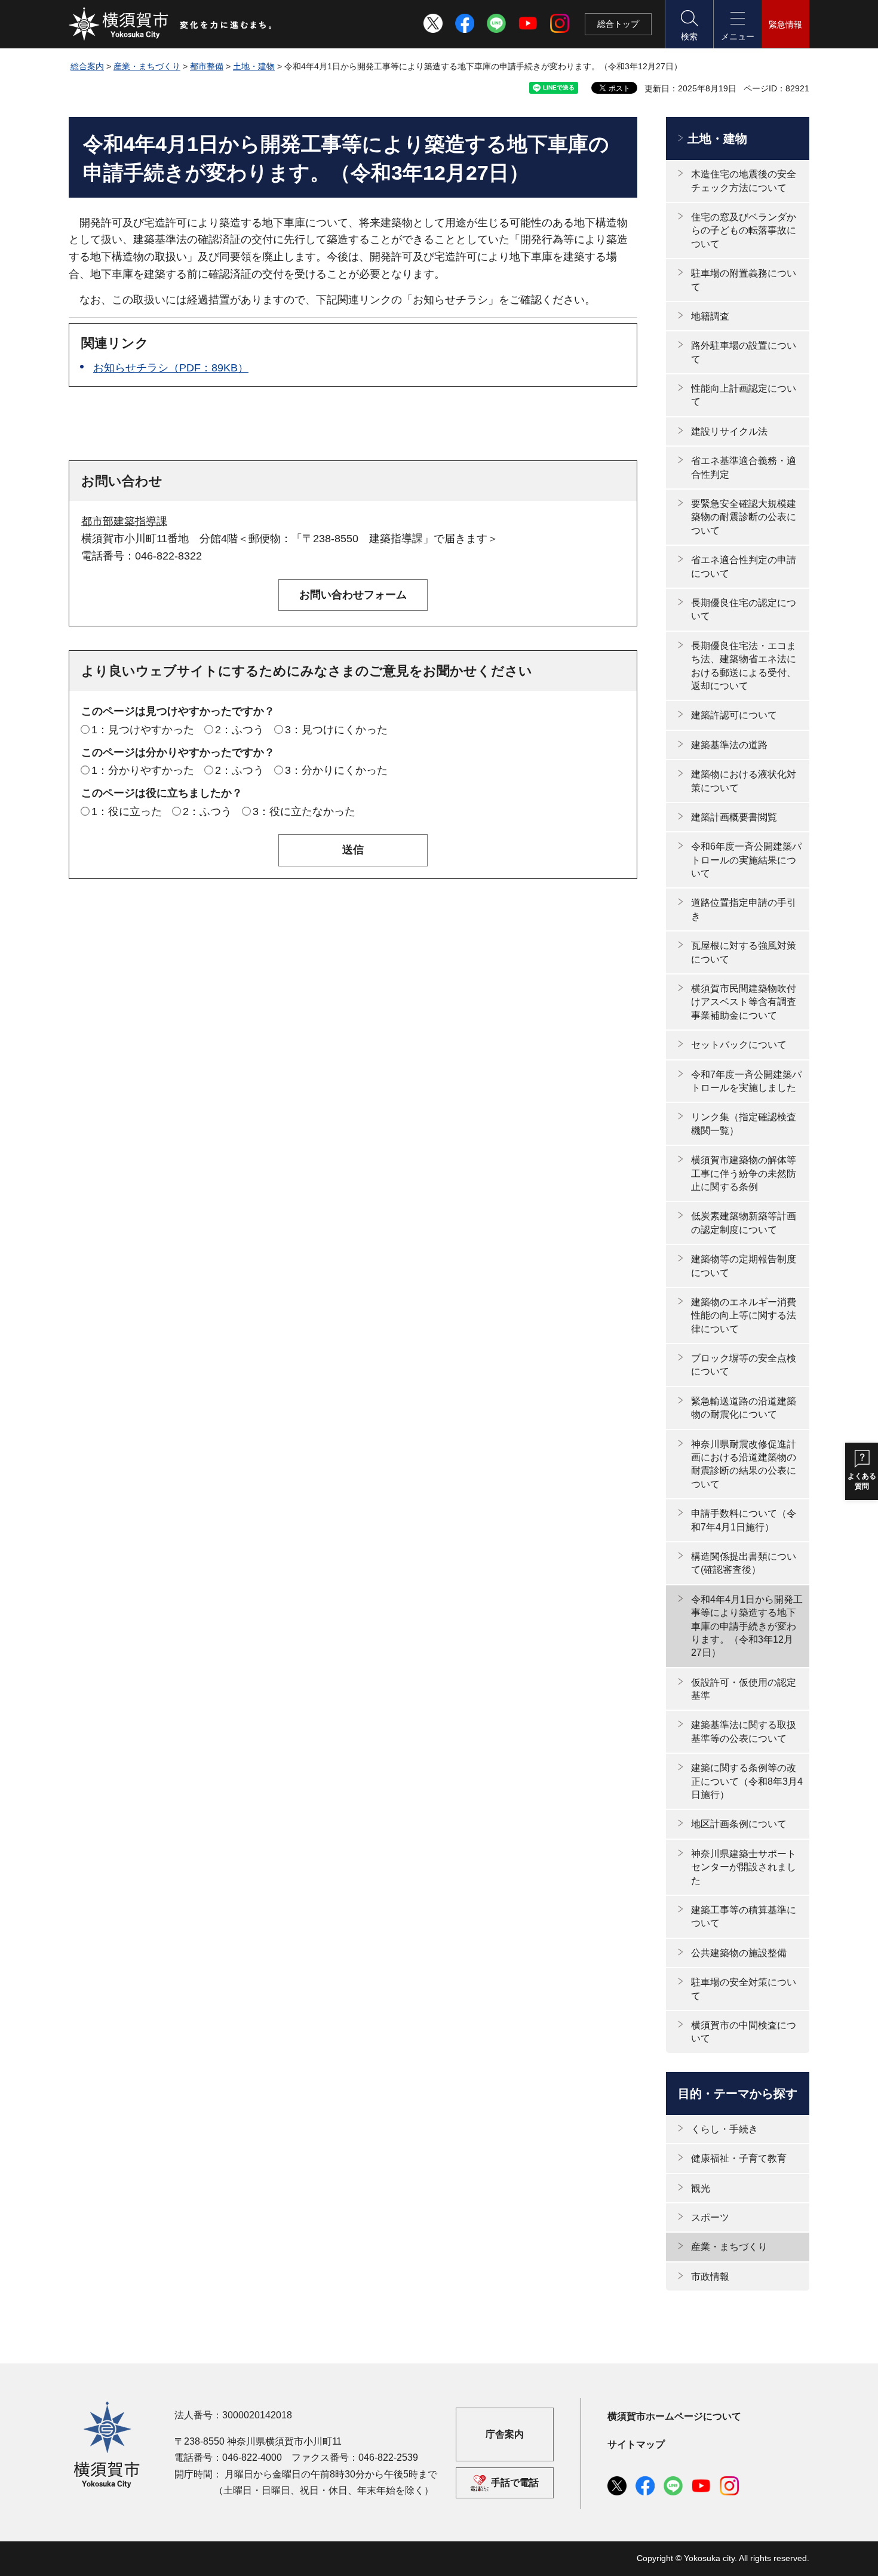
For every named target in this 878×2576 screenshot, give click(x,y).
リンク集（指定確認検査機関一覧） (744, 1123)
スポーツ (710, 2217)
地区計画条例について (739, 1824)
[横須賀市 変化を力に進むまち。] (171, 24)
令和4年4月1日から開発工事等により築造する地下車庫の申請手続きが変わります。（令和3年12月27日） (747, 1626)
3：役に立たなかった (304, 811)
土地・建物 (254, 66)
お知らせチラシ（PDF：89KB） (171, 368)
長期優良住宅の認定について (744, 609)
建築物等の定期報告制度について (744, 1266)
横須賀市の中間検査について (744, 2032)
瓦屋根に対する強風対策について (744, 952)
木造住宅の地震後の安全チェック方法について (744, 181)
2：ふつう (240, 730)
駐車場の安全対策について (744, 1989)
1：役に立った (127, 811)
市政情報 (710, 2277)
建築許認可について (734, 715)
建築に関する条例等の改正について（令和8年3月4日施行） (747, 1781)
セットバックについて (739, 1045)
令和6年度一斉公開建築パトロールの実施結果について (746, 860)
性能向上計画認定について (744, 395)
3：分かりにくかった (336, 770)
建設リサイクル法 (729, 431)
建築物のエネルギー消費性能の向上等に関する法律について (744, 1315)
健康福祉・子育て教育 (739, 2158)
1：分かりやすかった (143, 770)
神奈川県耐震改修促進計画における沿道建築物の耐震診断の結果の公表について (744, 1464)
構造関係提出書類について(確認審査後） (744, 1563)
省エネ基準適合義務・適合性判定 (744, 467)
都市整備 (207, 66)
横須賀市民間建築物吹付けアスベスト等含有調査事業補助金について (744, 1002)
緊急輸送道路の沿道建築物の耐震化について (744, 1408)
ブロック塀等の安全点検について (744, 1365)
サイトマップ (636, 2444)
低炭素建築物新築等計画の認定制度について (744, 1223)
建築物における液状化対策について (744, 781)
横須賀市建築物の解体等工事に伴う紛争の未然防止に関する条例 (744, 1173)
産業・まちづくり (147, 66)
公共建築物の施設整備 (739, 1953)
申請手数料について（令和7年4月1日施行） (744, 1520)
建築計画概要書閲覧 (734, 817)
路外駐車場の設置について (744, 352)
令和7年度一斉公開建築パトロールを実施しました (746, 1081)
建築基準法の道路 (729, 745)
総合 (618, 24)
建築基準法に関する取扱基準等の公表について (744, 1731)
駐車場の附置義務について (744, 280)
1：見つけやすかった (143, 730)
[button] (689, 24)
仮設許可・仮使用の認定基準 (744, 1689)
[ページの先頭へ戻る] (793, 2554)
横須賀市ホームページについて (674, 2416)
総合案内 (87, 66)
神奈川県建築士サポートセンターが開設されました (744, 1867)
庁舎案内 (505, 2434)
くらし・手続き (724, 2129)
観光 (701, 2188)
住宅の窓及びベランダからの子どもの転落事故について (744, 230)
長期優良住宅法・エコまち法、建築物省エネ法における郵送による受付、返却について (744, 666)
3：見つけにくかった (336, 730)
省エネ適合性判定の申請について (744, 566)
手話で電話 (515, 2483)
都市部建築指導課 (124, 521)
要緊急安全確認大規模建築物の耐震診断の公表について (744, 517)
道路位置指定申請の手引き (744, 909)
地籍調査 (710, 316)
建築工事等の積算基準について (744, 1916)
